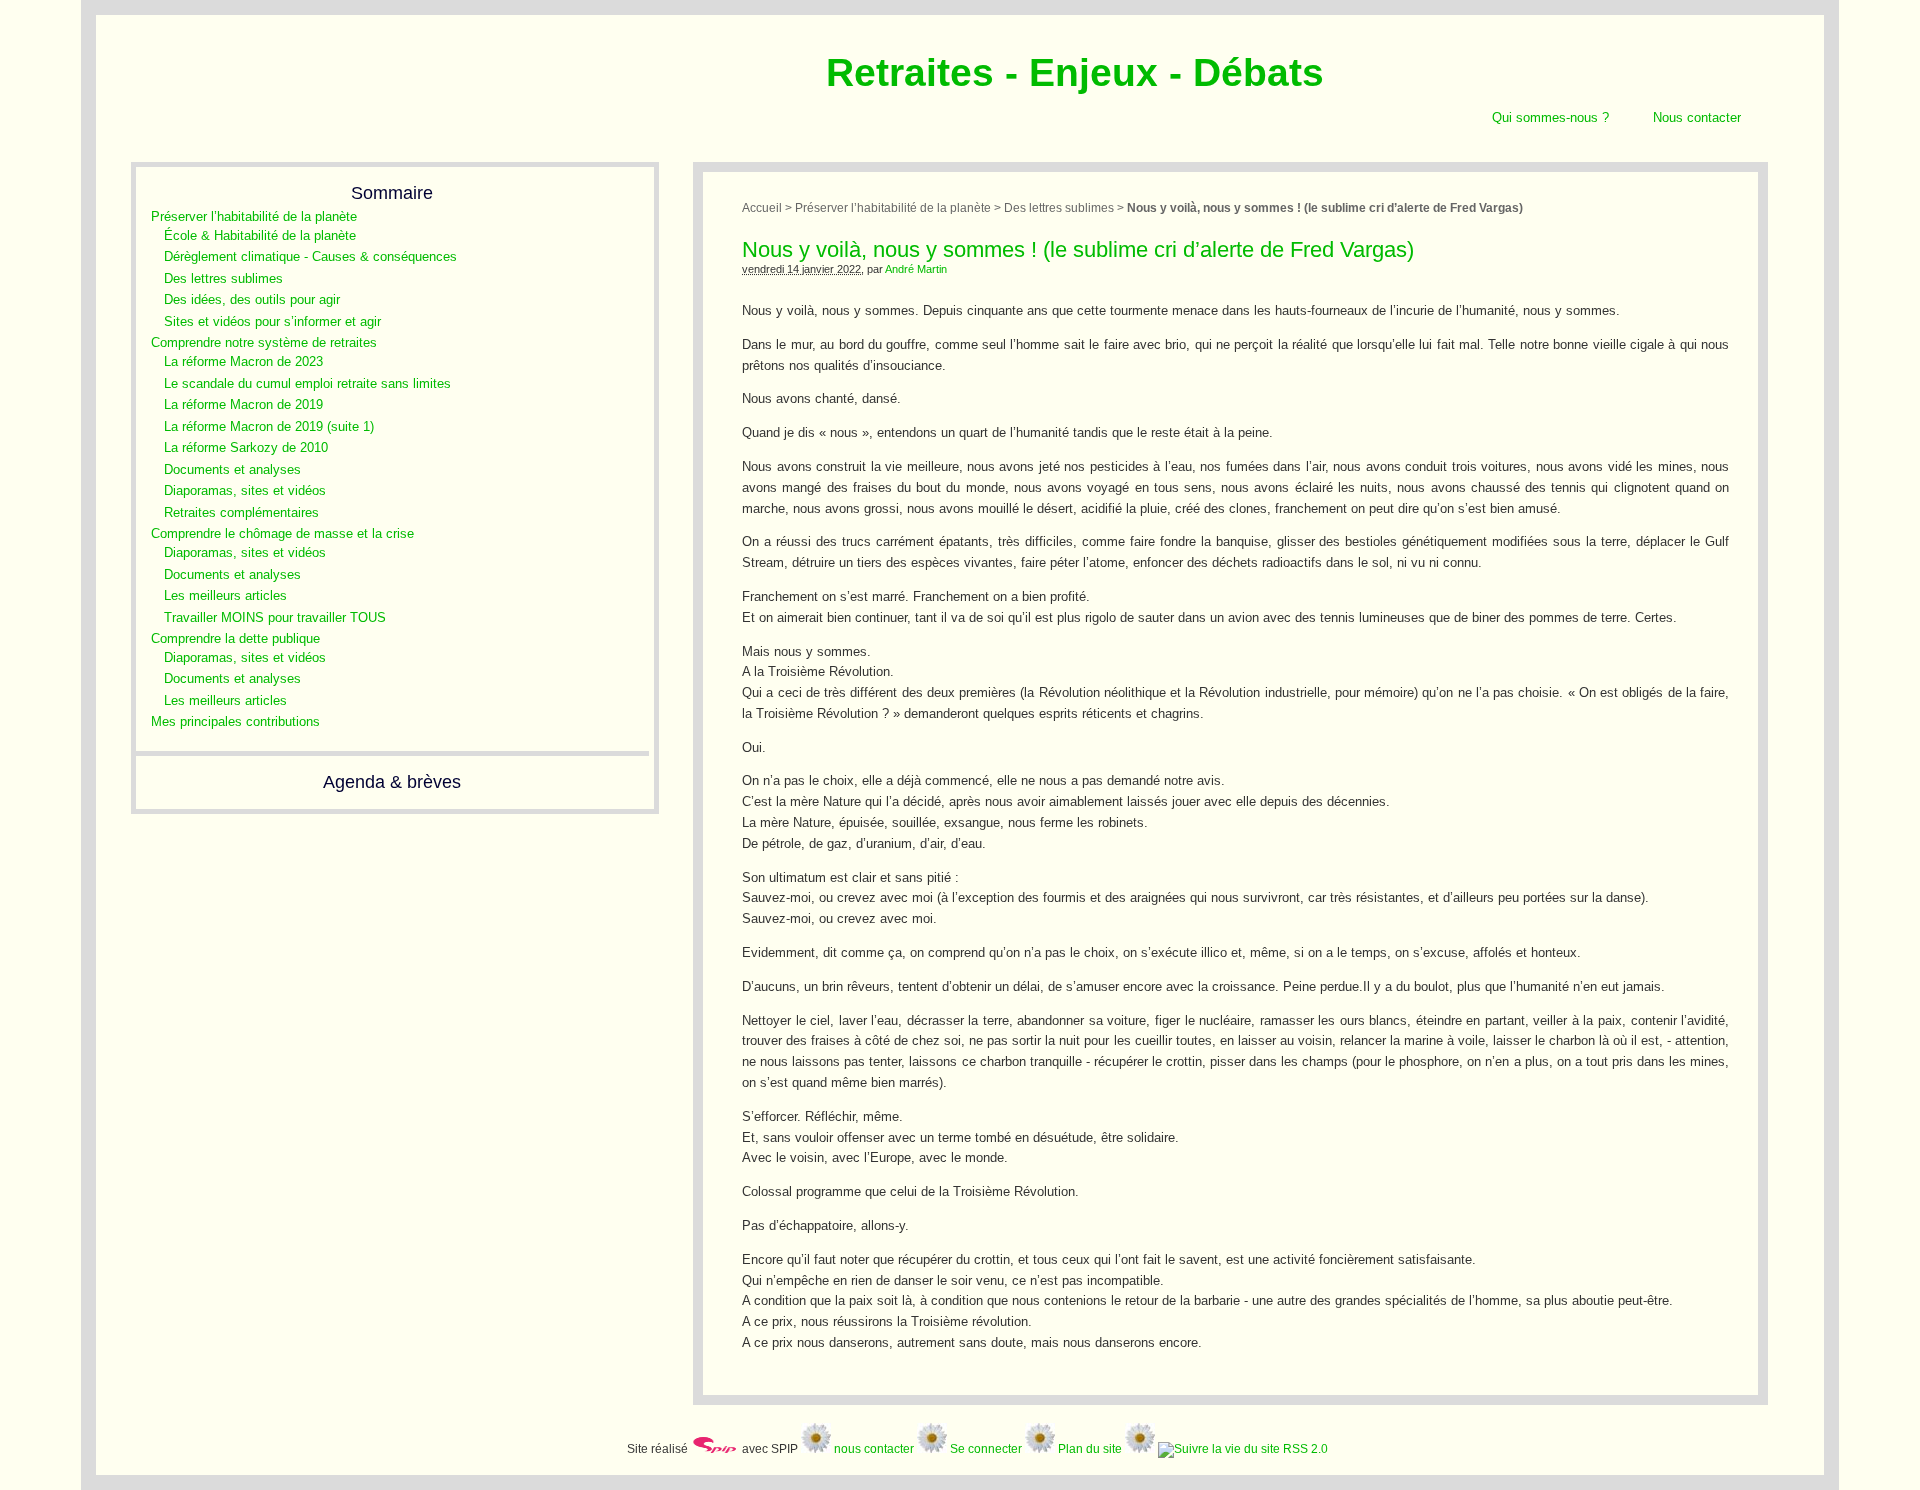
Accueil (762, 207)
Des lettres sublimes (223, 278)
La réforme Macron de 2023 (243, 361)
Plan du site (1090, 1448)
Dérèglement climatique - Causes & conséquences (310, 256)
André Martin (916, 269)
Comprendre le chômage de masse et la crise (282, 533)
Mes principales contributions (235, 721)
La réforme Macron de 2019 (243, 404)
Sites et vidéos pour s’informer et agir (272, 321)
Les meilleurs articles (225, 595)
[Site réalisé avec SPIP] (715, 1448)
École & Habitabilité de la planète (260, 235)
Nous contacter (1697, 117)
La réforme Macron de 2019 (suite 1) (269, 426)
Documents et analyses (232, 469)
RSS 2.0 (1304, 1448)
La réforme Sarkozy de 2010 (246, 447)
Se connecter (986, 1448)
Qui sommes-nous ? (1550, 117)
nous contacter (874, 1448)
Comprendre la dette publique (235, 638)
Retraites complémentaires (241, 512)
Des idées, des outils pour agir (252, 299)
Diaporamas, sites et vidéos (245, 490)
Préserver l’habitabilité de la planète (254, 216)
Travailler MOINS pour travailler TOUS (275, 617)
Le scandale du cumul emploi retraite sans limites (307, 383)
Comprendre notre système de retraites (264, 342)
